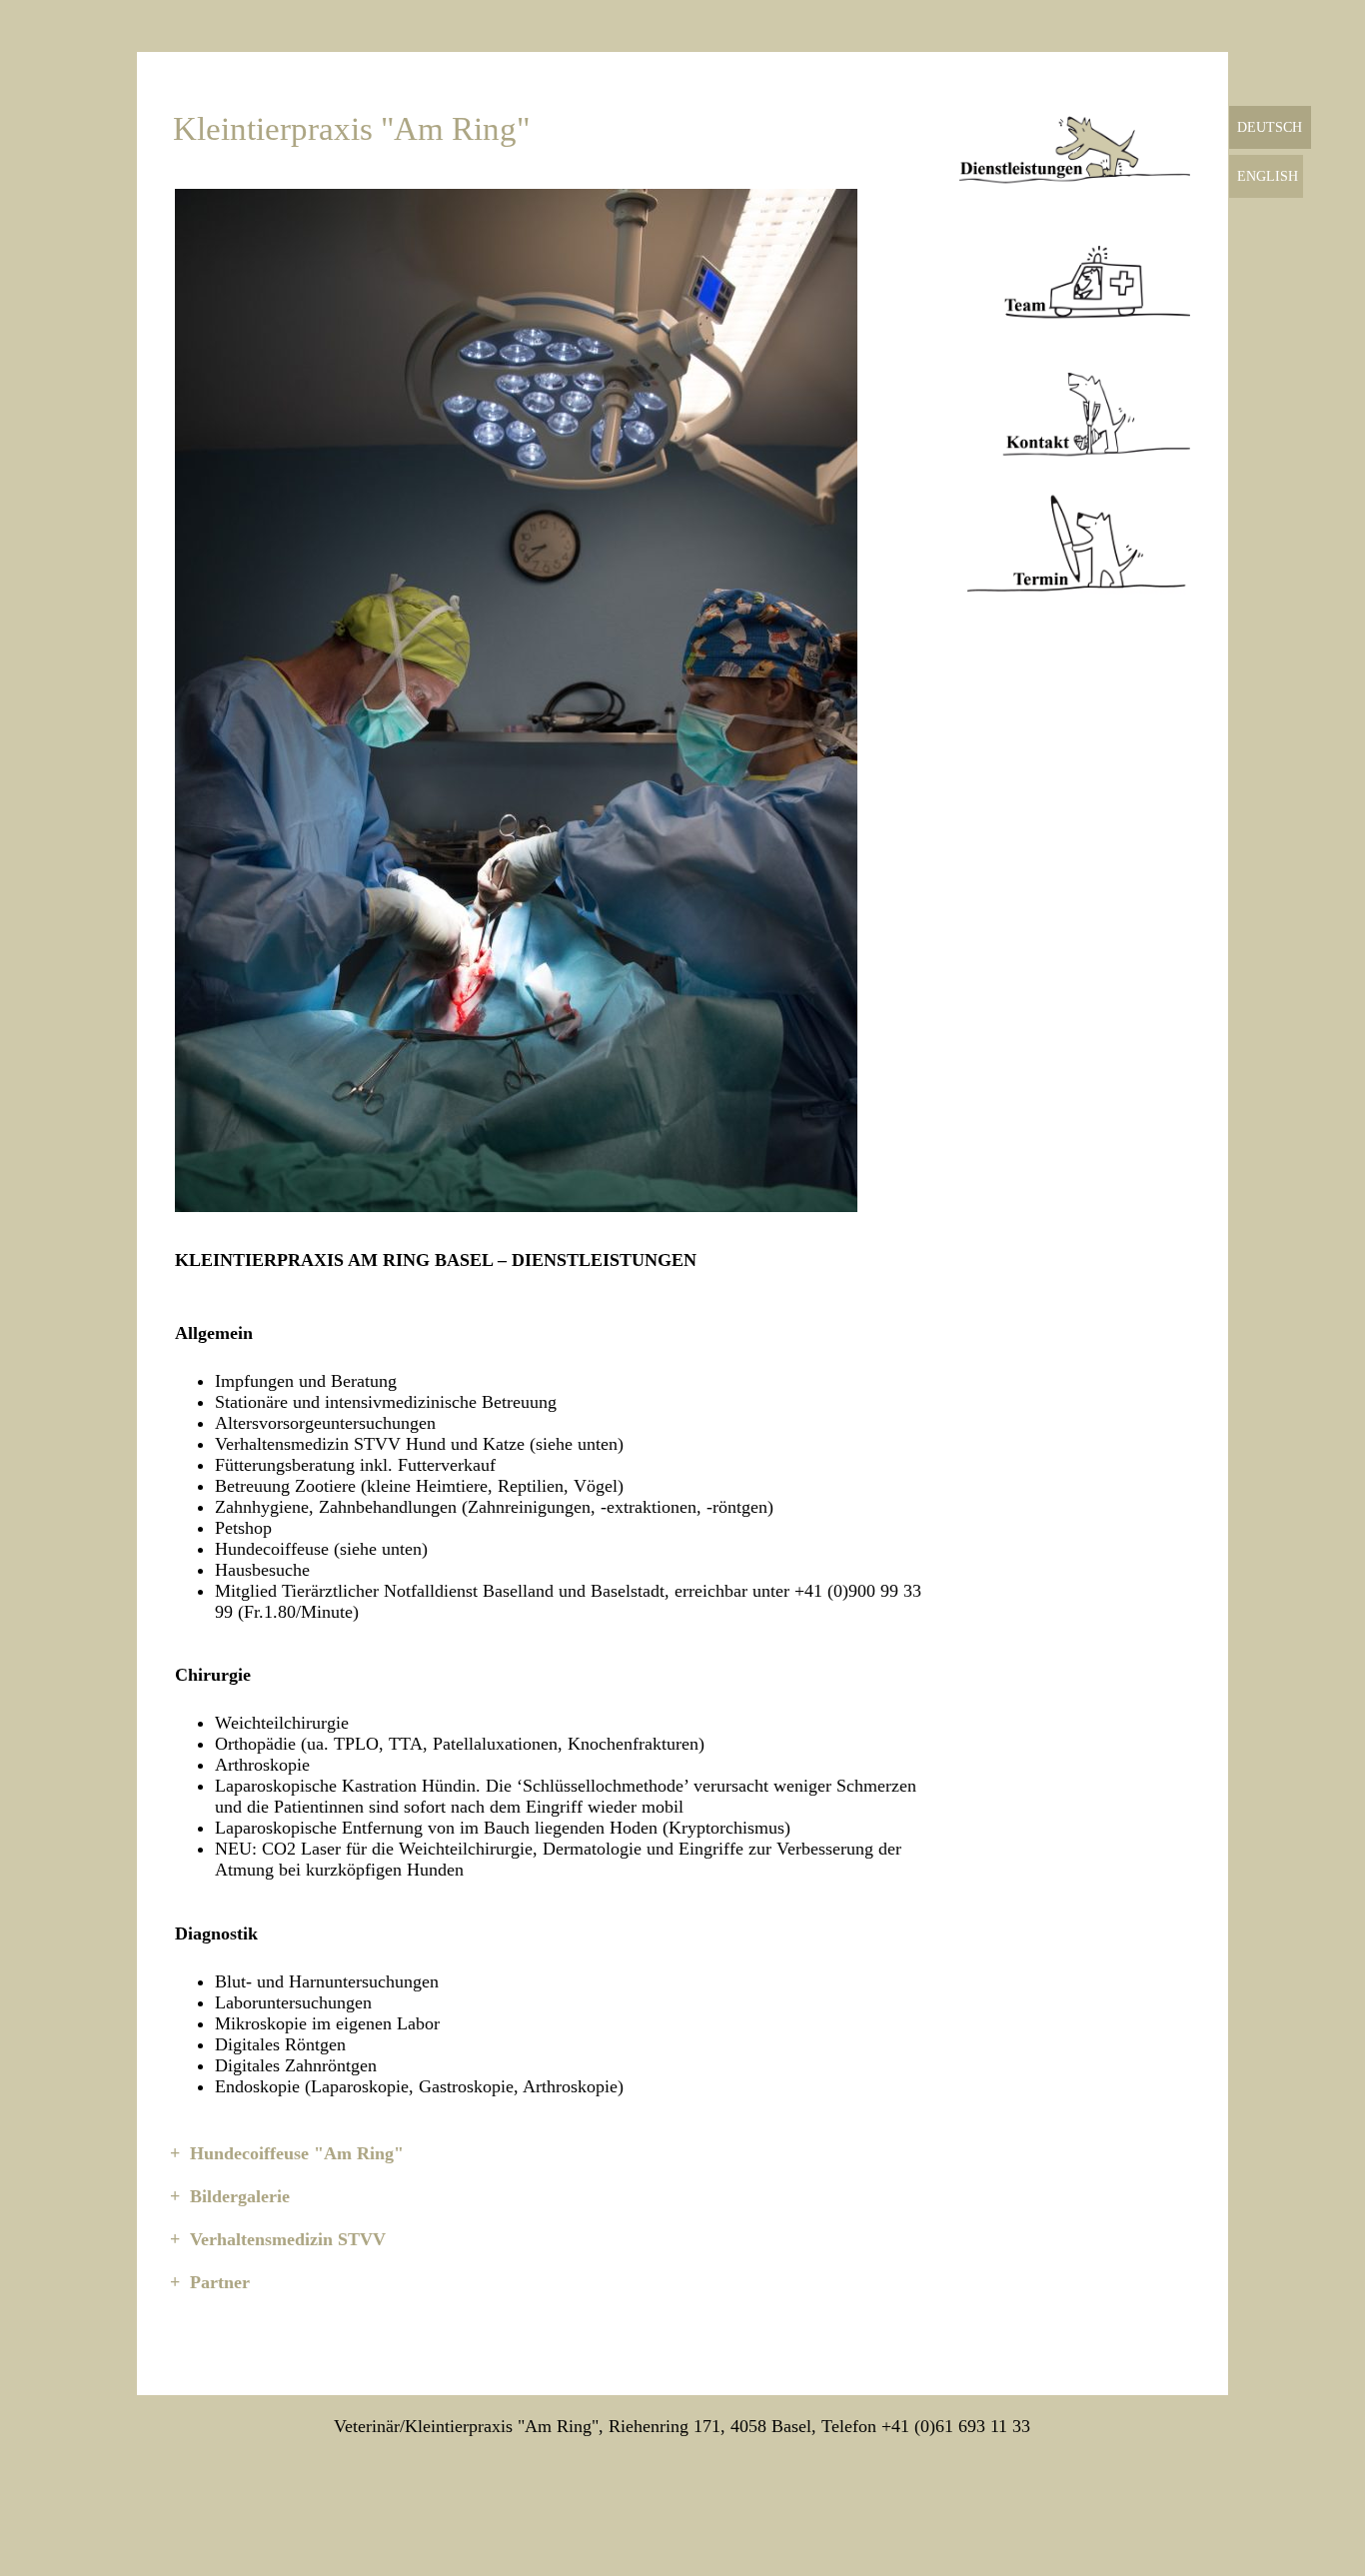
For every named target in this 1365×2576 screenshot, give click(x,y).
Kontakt (1075, 412)
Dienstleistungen (1075, 138)
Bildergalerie (240, 2196)
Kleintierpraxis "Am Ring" (351, 129)
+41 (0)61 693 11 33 (956, 2426)
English (1268, 176)
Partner (220, 2282)
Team (1075, 275)
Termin (1075, 548)
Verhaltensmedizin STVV (288, 2239)
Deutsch (1270, 127)
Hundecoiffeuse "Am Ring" (297, 2153)
